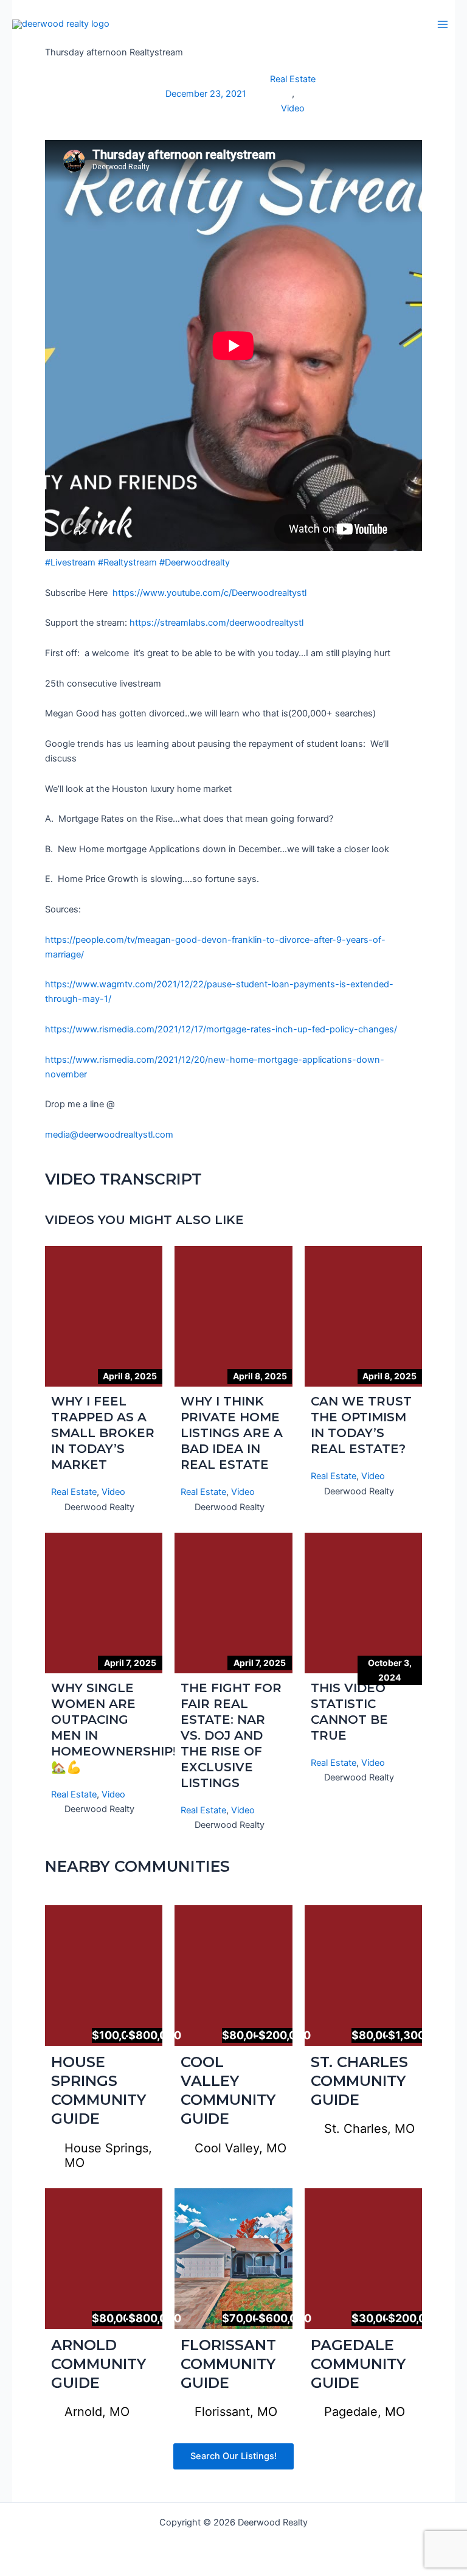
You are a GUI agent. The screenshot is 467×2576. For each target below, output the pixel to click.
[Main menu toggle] (443, 24)
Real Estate (293, 79)
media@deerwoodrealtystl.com (109, 1135)
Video (293, 108)
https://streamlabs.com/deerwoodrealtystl (216, 623)
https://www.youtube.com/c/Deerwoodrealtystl (209, 593)
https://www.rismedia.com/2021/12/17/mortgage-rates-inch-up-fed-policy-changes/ (221, 1029)
